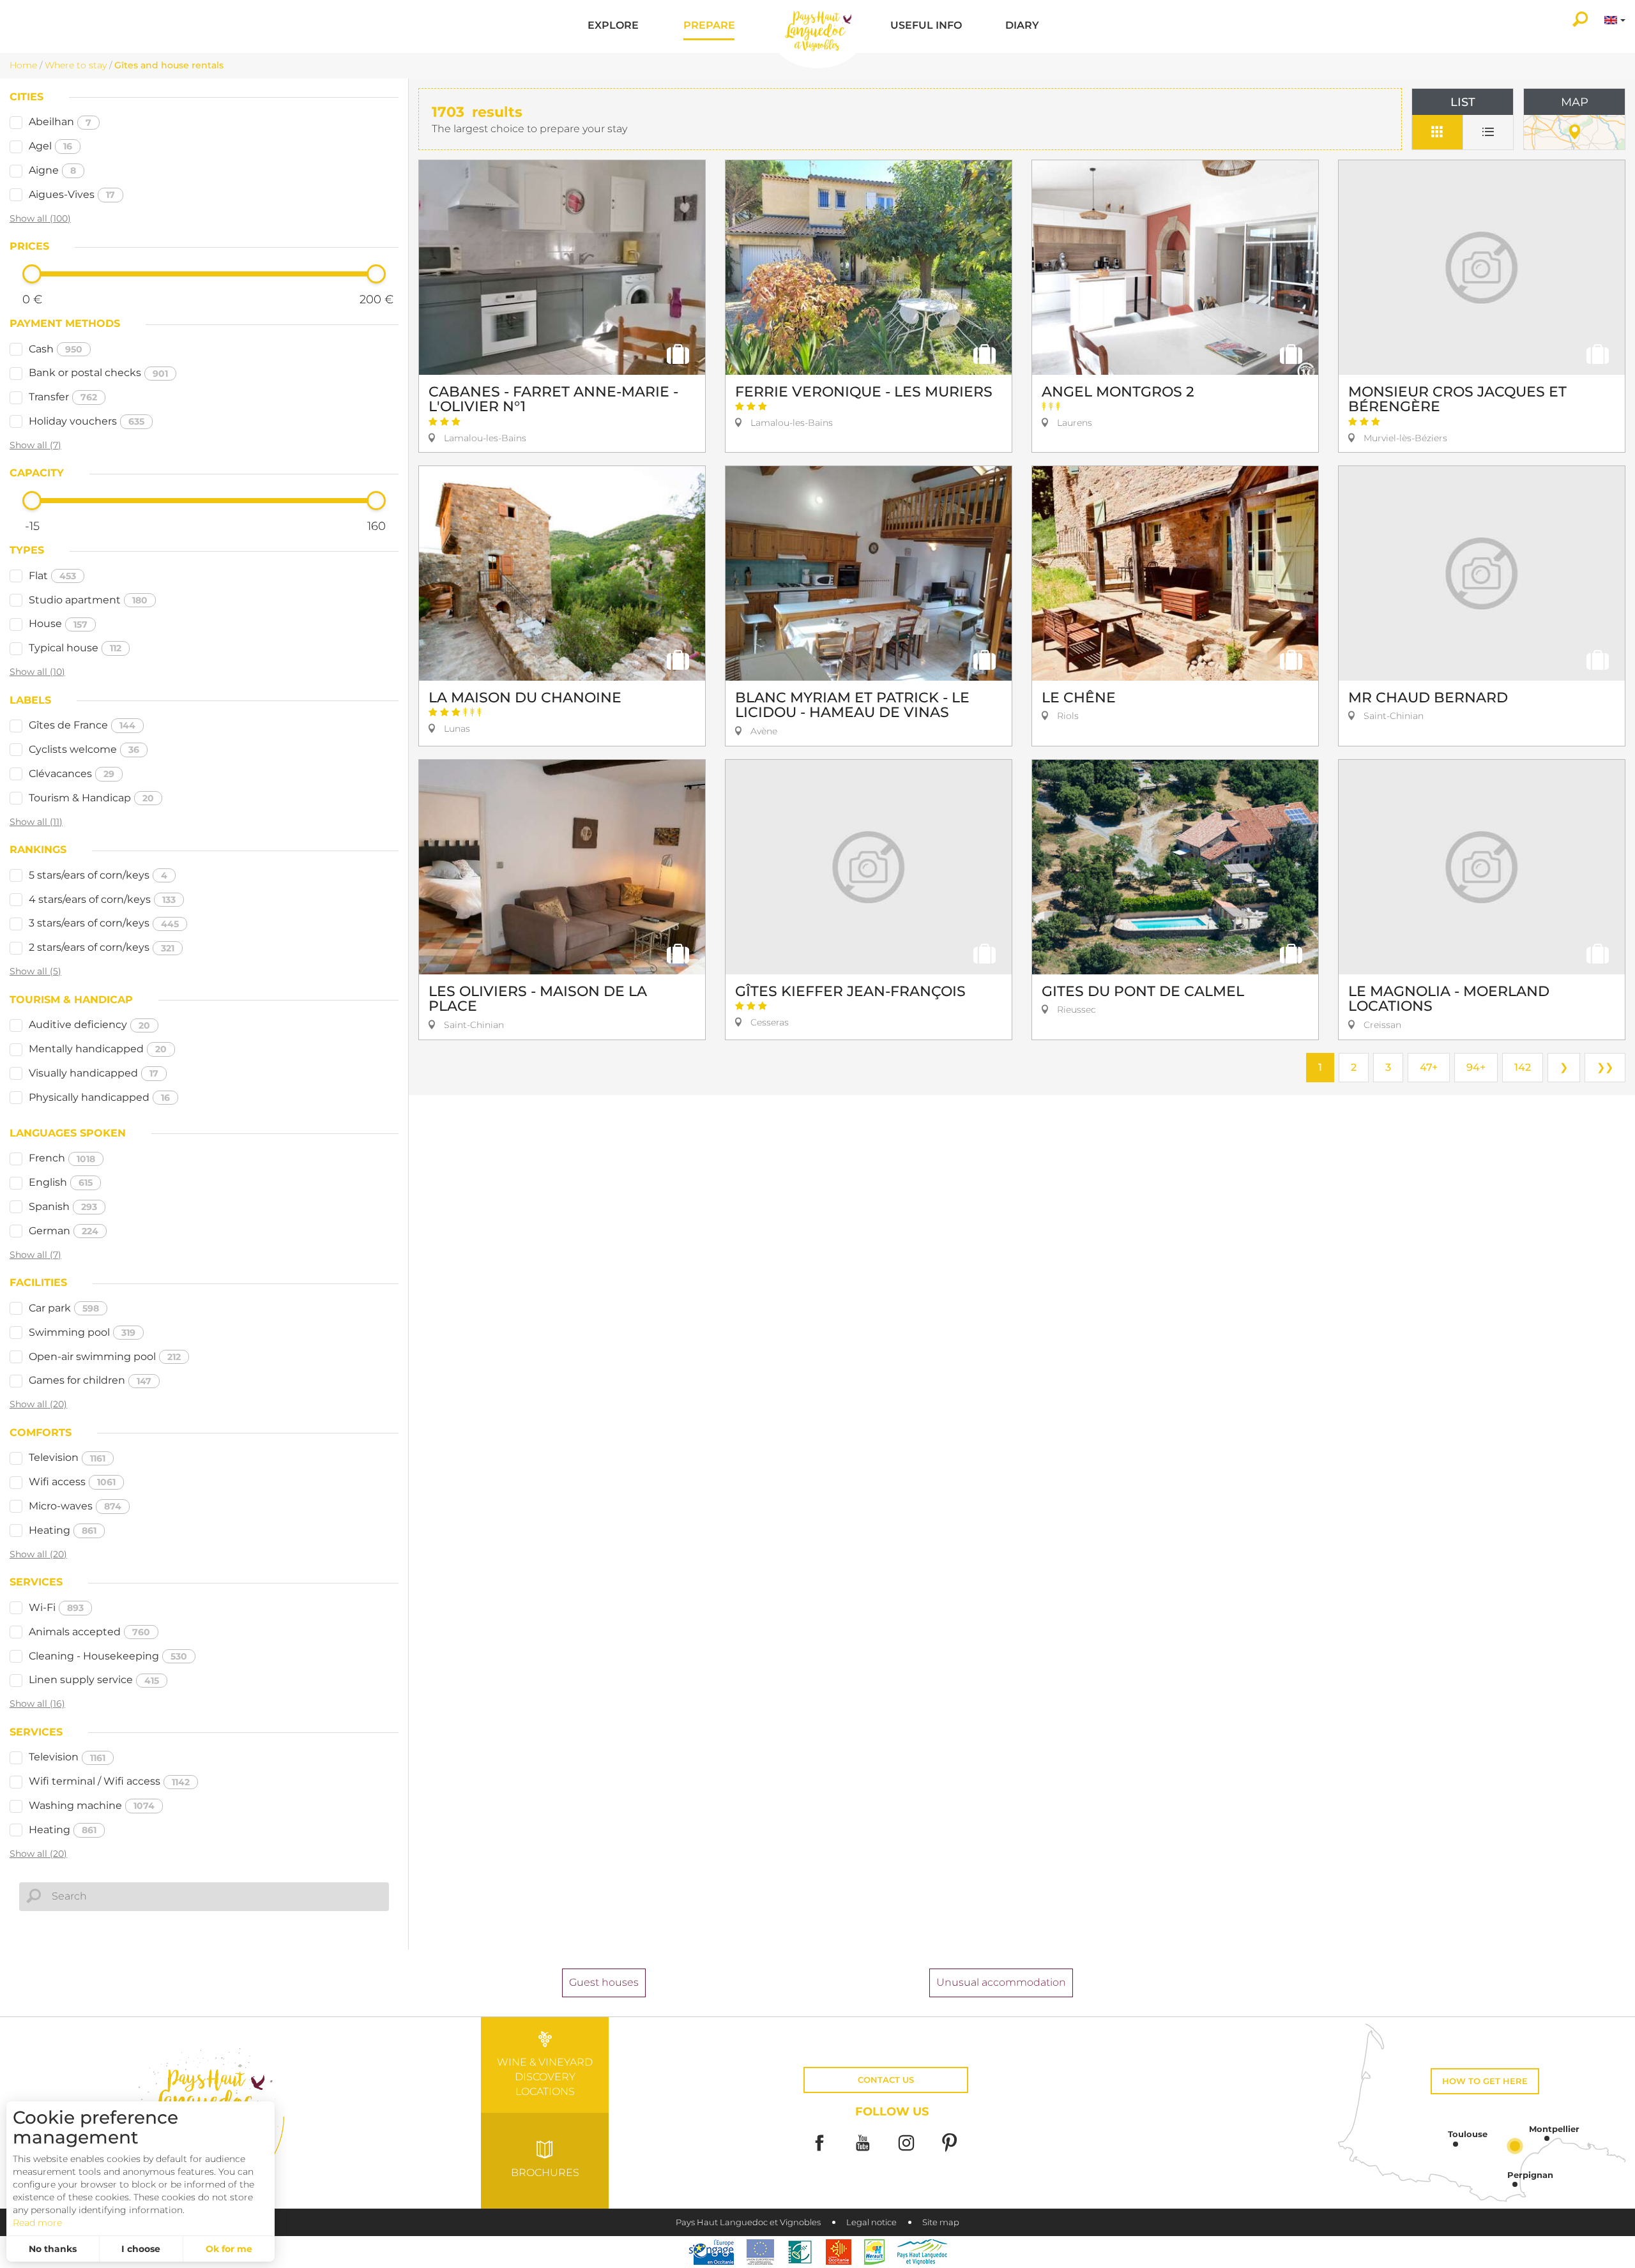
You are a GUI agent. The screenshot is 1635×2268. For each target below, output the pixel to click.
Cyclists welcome (84, 749)
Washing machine (92, 1805)
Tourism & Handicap (91, 798)
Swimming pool (82, 1332)
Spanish (63, 1206)
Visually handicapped (94, 1073)
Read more (37, 2223)
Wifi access (72, 1482)
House (58, 624)
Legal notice (871, 2222)
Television (67, 1457)
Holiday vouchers (87, 421)
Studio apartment (88, 600)
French (62, 1158)
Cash (56, 349)
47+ (1429, 1067)
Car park (64, 1308)
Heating (63, 1530)
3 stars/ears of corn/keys (104, 923)
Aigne (52, 170)
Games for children (90, 1380)
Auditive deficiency (89, 1024)
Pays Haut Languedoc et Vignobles (748, 2222)
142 (1523, 1067)
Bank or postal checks (98, 373)
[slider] (32, 274)
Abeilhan (60, 122)
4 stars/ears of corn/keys (102, 899)
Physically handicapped (99, 1097)
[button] (613, 26)
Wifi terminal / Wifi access (109, 1781)
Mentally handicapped (98, 1049)
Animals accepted (89, 1632)
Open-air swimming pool (105, 1357)
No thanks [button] (53, 2249)
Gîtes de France (82, 725)
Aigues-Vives (72, 194)
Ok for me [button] (229, 2249)
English (61, 1182)
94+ (1476, 1067)
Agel (50, 146)
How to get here (1485, 2081)
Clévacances (72, 774)
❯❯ (1605, 1067)
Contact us (886, 2080)
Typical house (75, 648)
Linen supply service (94, 1680)
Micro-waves (75, 1506)
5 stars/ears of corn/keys (98, 875)
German (64, 1231)
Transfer (63, 397)
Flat (52, 576)
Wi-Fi (56, 1607)
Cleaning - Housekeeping (108, 1656)
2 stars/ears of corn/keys (102, 947)
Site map (941, 2222)
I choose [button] (141, 2249)
